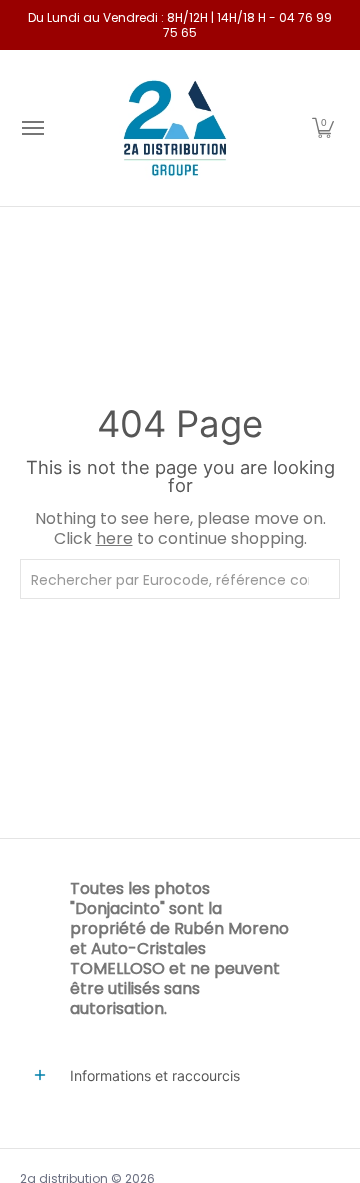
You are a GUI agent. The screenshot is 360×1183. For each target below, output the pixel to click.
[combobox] (180, 579)
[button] (323, 128)
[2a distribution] (175, 128)
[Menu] (32, 128)
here (114, 538)
